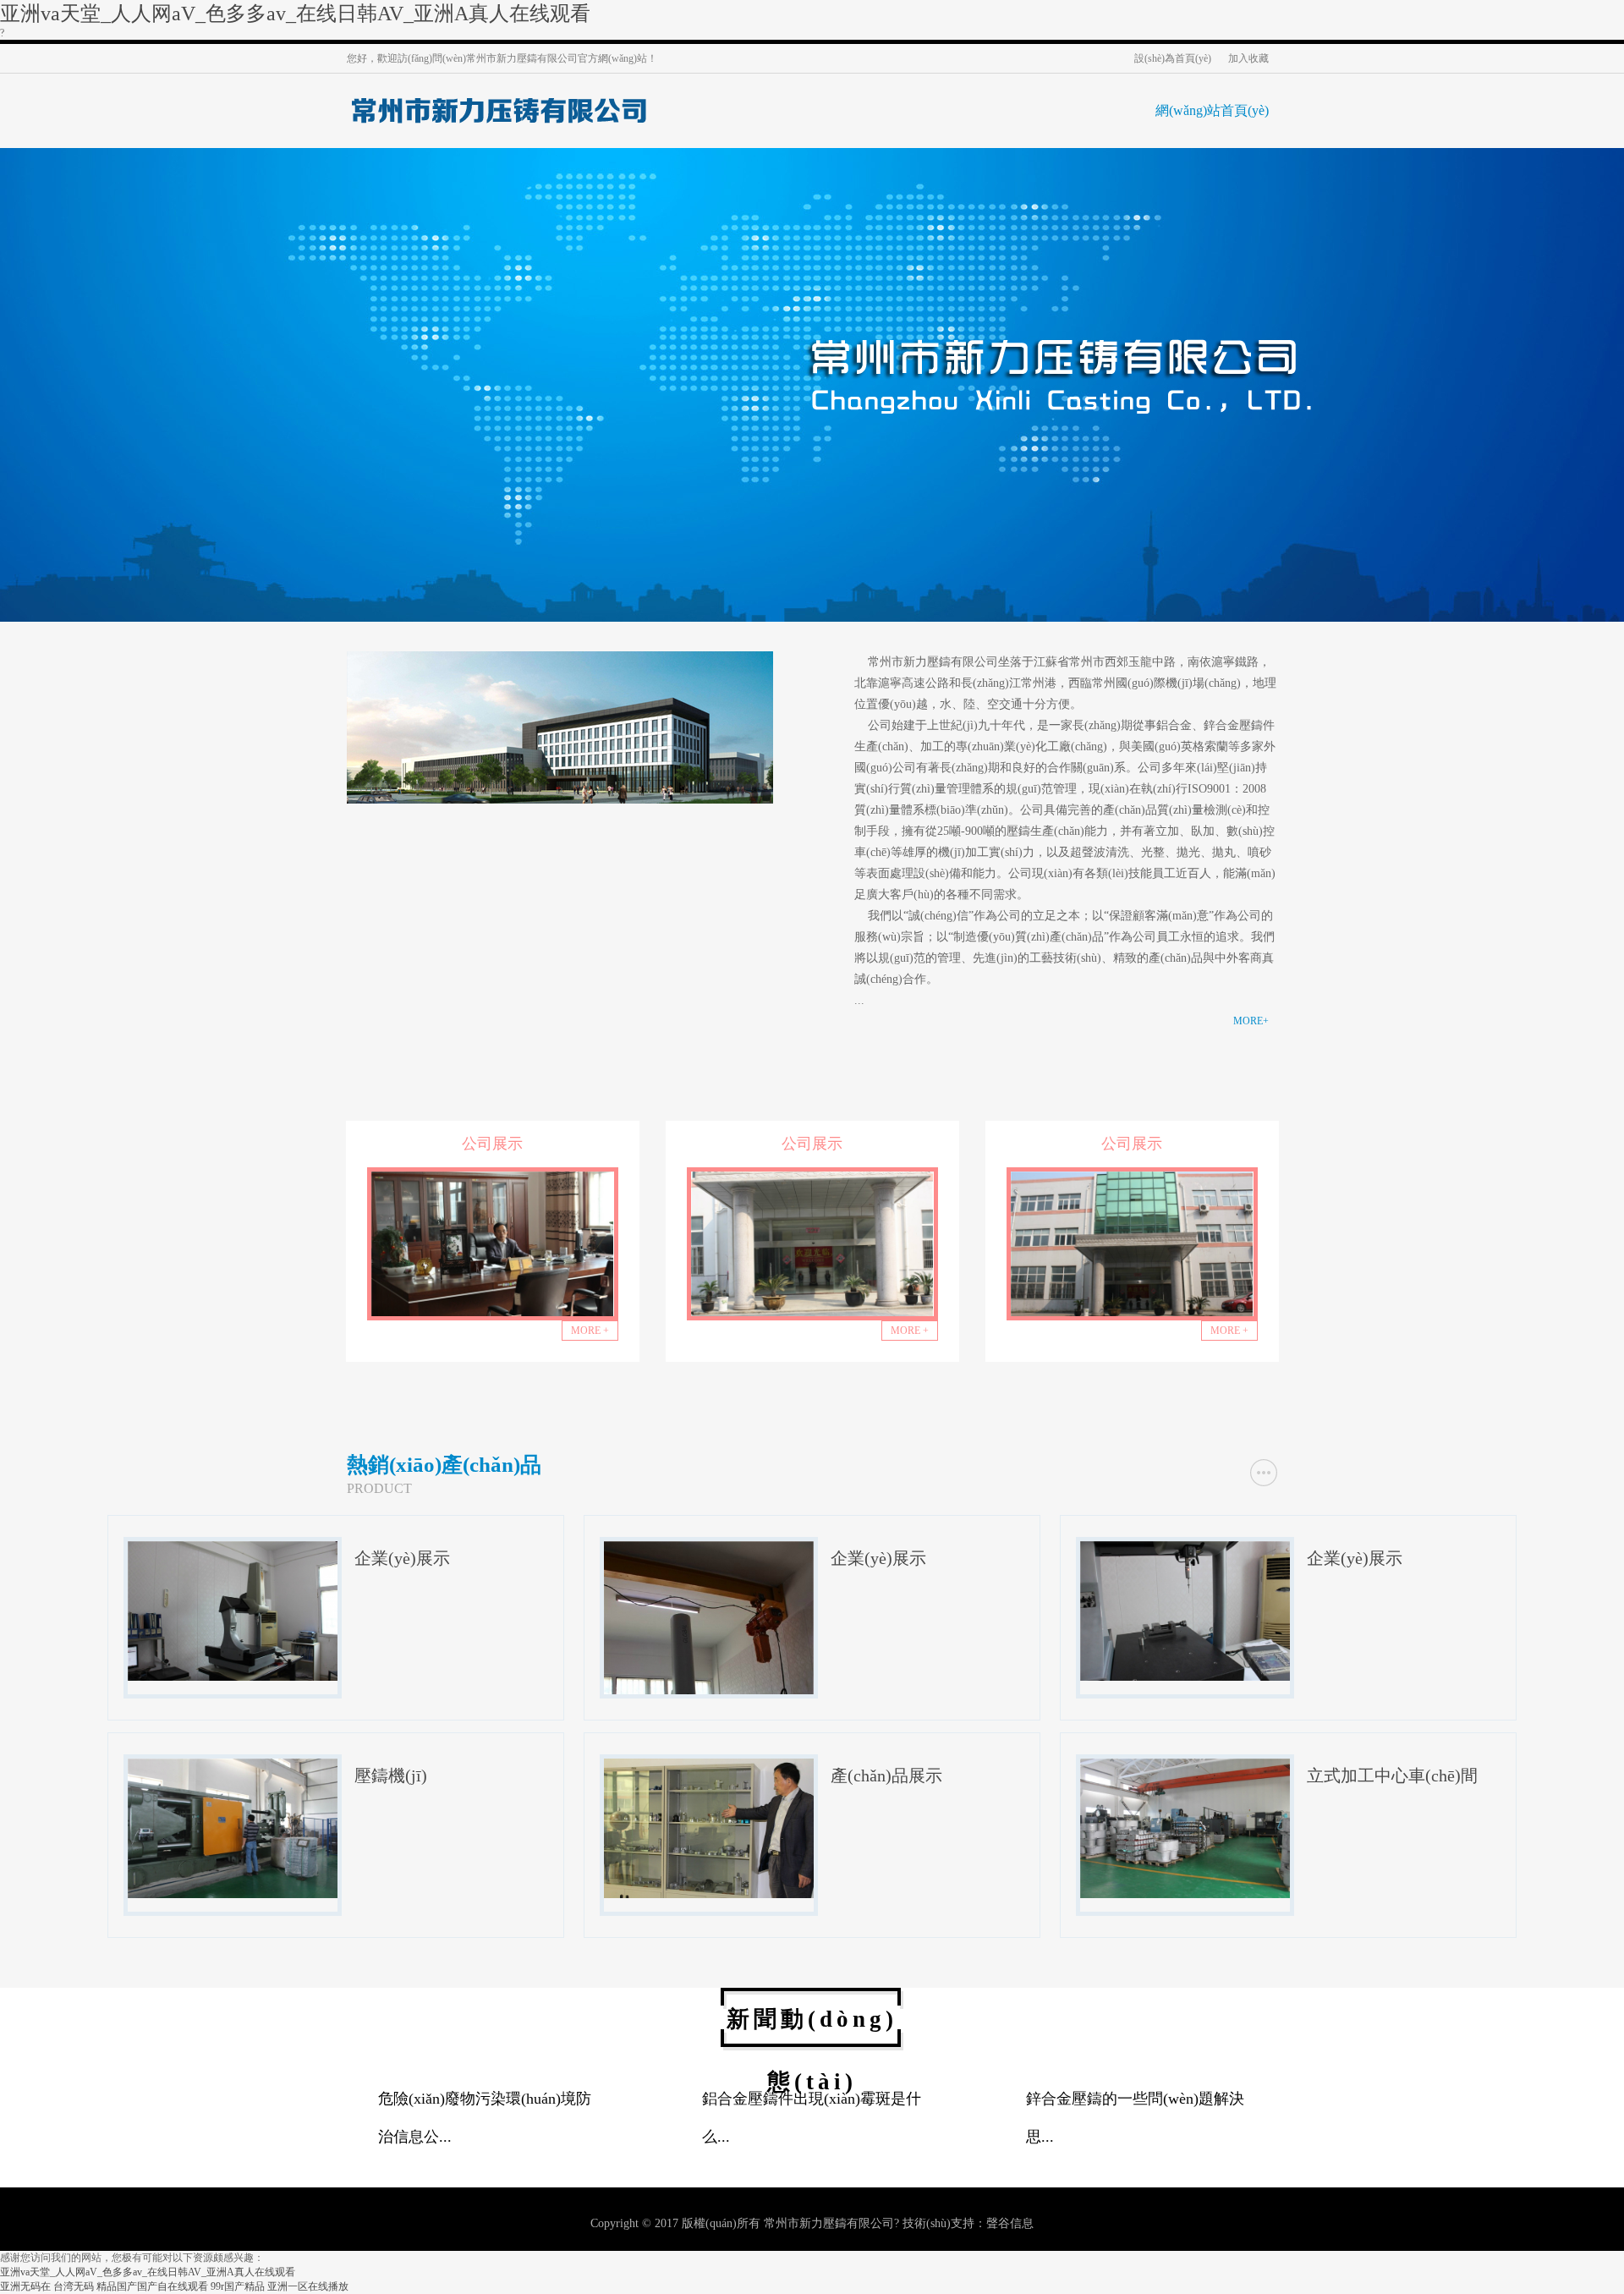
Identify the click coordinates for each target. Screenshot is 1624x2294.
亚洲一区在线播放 (308, 2286)
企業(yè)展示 (402, 1558)
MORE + (590, 1331)
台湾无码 (74, 2286)
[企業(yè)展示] (233, 1674)
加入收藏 (1248, 58)
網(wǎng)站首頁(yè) (1212, 110)
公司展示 (492, 1144)
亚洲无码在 (25, 2286)
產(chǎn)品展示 (886, 1775)
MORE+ (1251, 1021)
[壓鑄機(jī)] (233, 1891)
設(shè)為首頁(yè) (1173, 58)
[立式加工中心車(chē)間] (1185, 1891)
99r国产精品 (238, 2286)
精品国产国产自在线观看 (152, 2286)
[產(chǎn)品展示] (709, 1891)
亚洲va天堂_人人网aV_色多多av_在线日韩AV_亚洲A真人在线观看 (295, 14)
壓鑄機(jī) (391, 1775)
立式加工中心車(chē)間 (1392, 1775)
